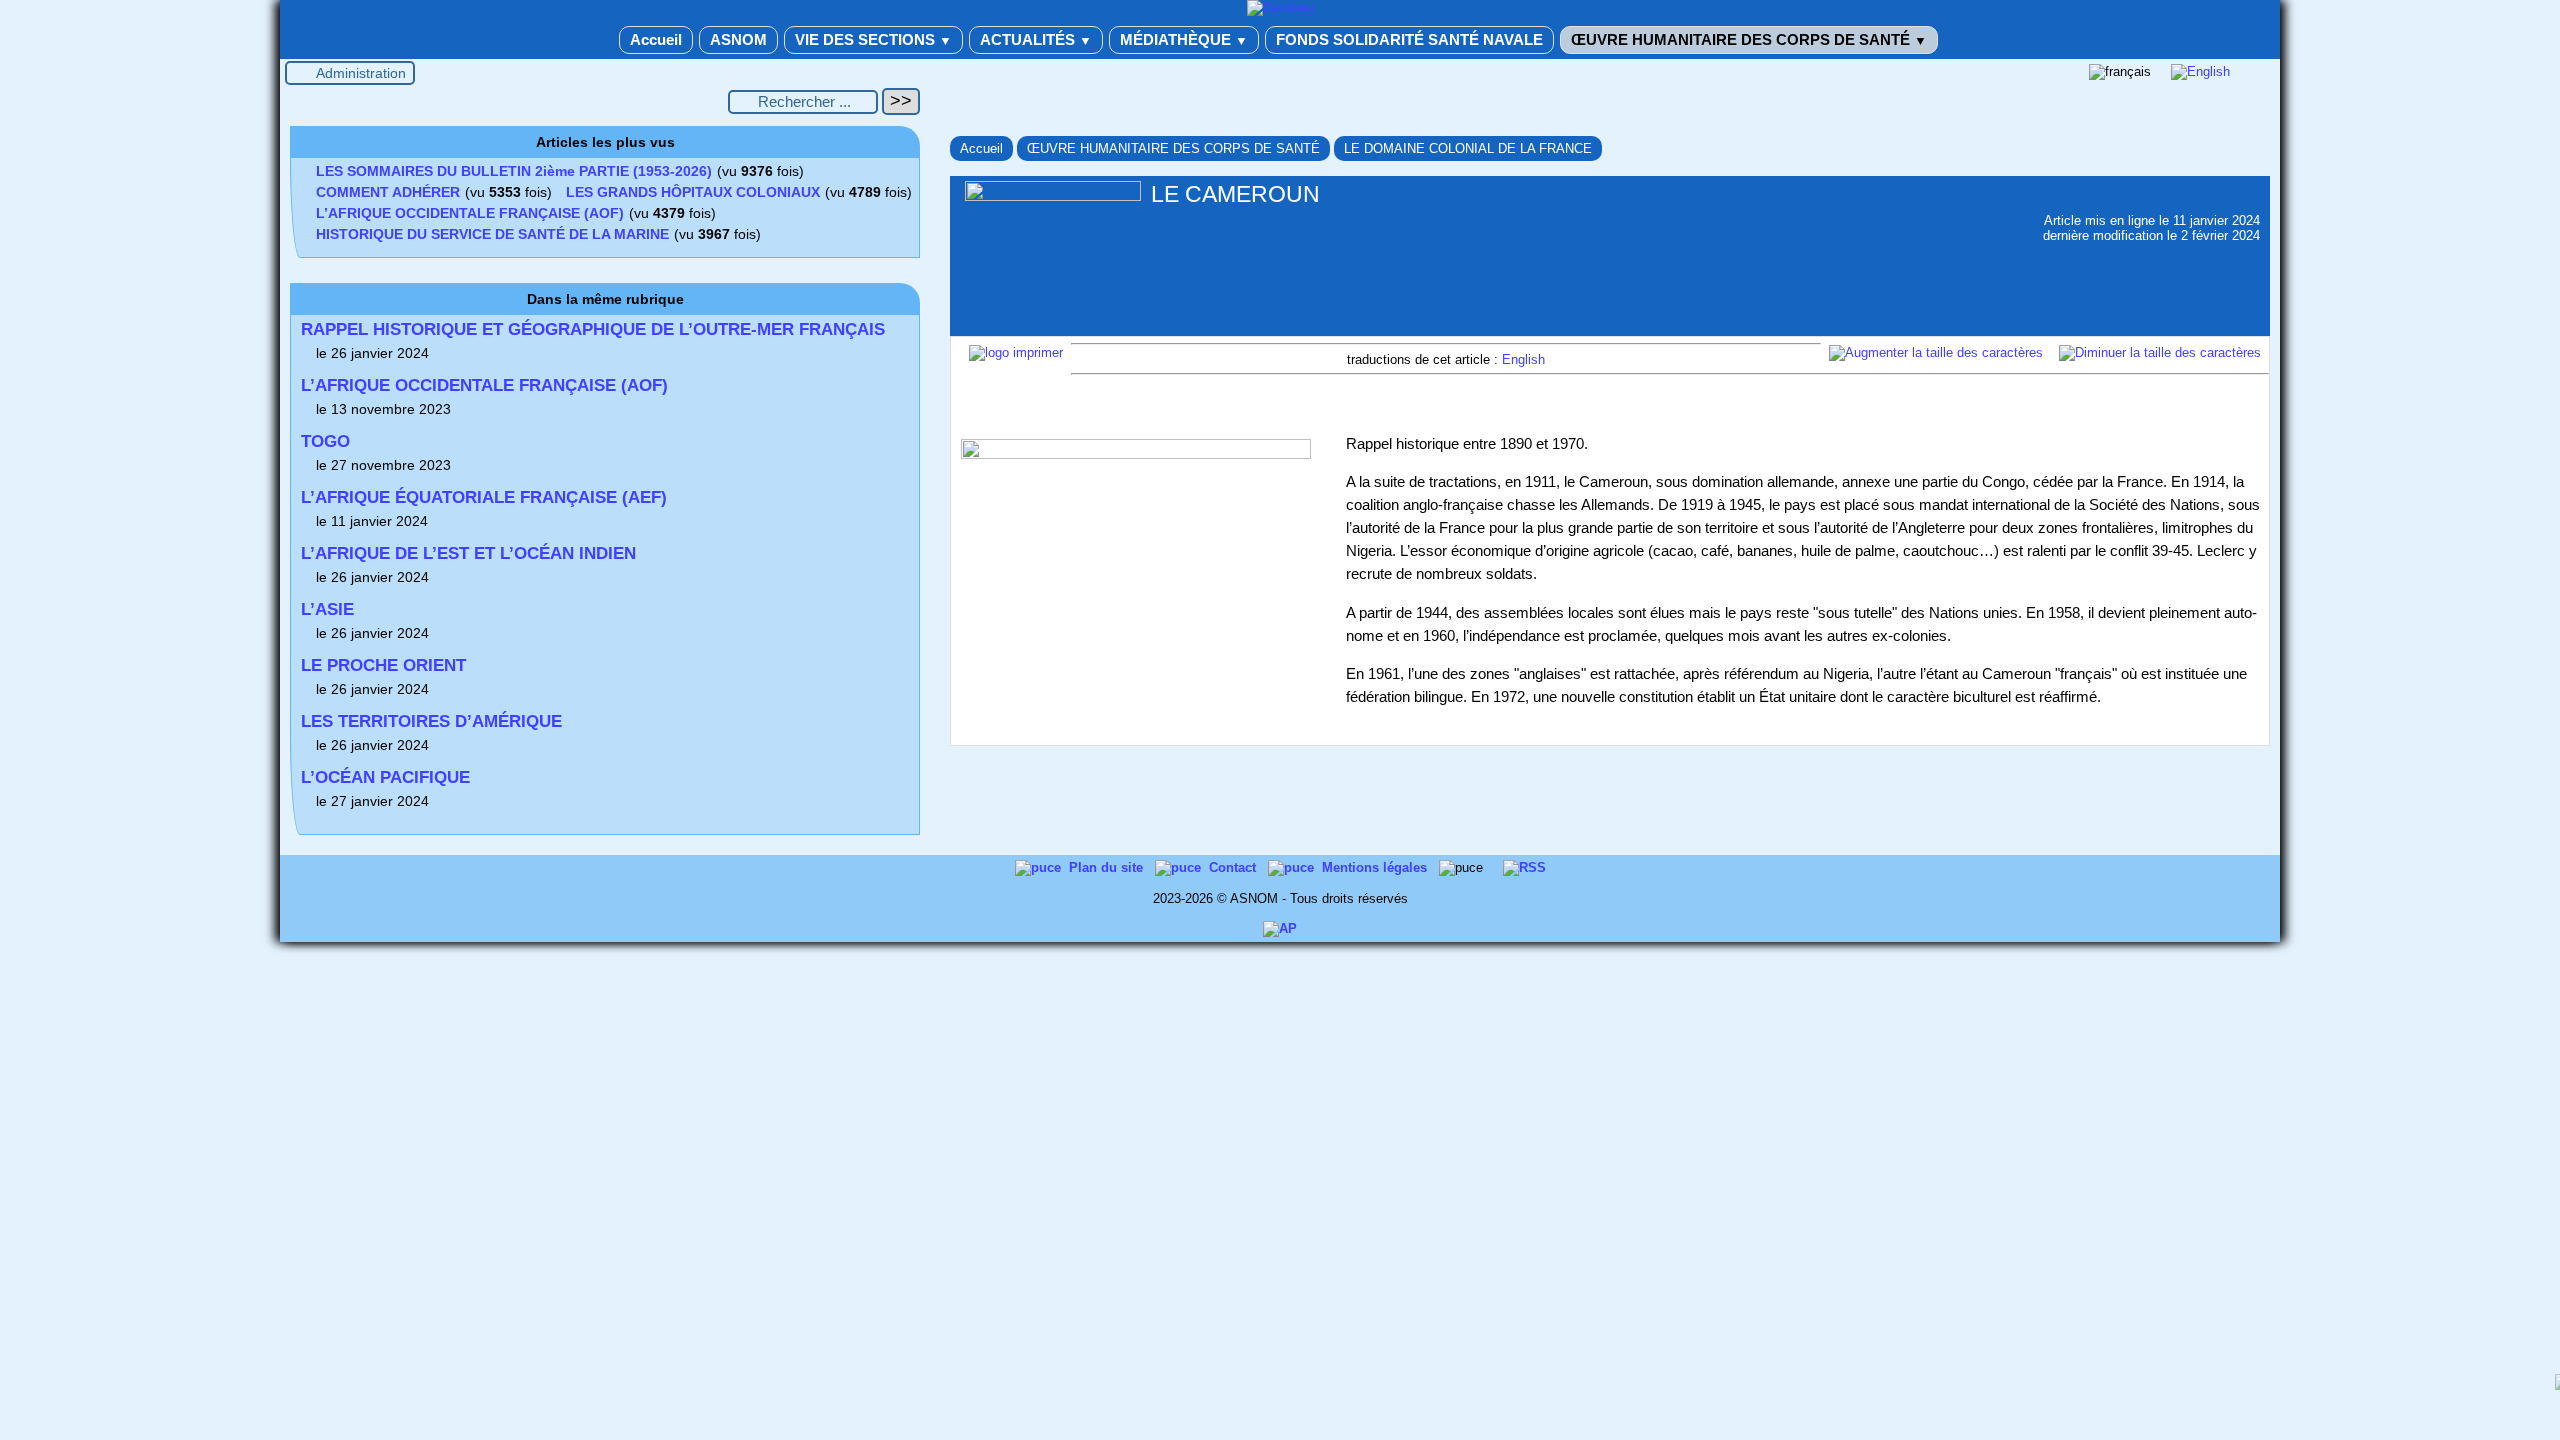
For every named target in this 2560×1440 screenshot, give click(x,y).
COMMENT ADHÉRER (388, 192)
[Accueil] (1280, 7)
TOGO (325, 441)
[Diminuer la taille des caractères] (2160, 352)
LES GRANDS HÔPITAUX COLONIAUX (693, 192)
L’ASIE (327, 609)
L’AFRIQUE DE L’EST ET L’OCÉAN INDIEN (468, 553)
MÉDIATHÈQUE (1184, 39)
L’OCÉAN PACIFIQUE (385, 777)
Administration (361, 73)
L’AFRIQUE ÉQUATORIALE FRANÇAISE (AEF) (484, 497)
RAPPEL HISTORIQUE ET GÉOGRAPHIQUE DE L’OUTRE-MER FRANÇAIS (593, 329)
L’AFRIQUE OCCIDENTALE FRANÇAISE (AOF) (470, 213)
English (1523, 359)
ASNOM (738, 39)
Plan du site (1108, 867)
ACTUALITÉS (1036, 39)
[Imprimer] (1016, 352)
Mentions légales (1376, 867)
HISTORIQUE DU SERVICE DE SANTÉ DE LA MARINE (492, 234)
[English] (2200, 71)
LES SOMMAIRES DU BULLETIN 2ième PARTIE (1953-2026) (514, 171)
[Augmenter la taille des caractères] (1936, 352)
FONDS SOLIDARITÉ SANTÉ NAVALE (1409, 39)
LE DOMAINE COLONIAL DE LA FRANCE (1468, 148)
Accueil (656, 39)
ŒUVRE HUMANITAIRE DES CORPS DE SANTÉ (1749, 39)
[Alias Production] (1280, 928)
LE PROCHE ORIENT (383, 665)
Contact (1234, 867)
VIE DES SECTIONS (873, 39)
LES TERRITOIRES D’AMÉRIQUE (431, 721)
